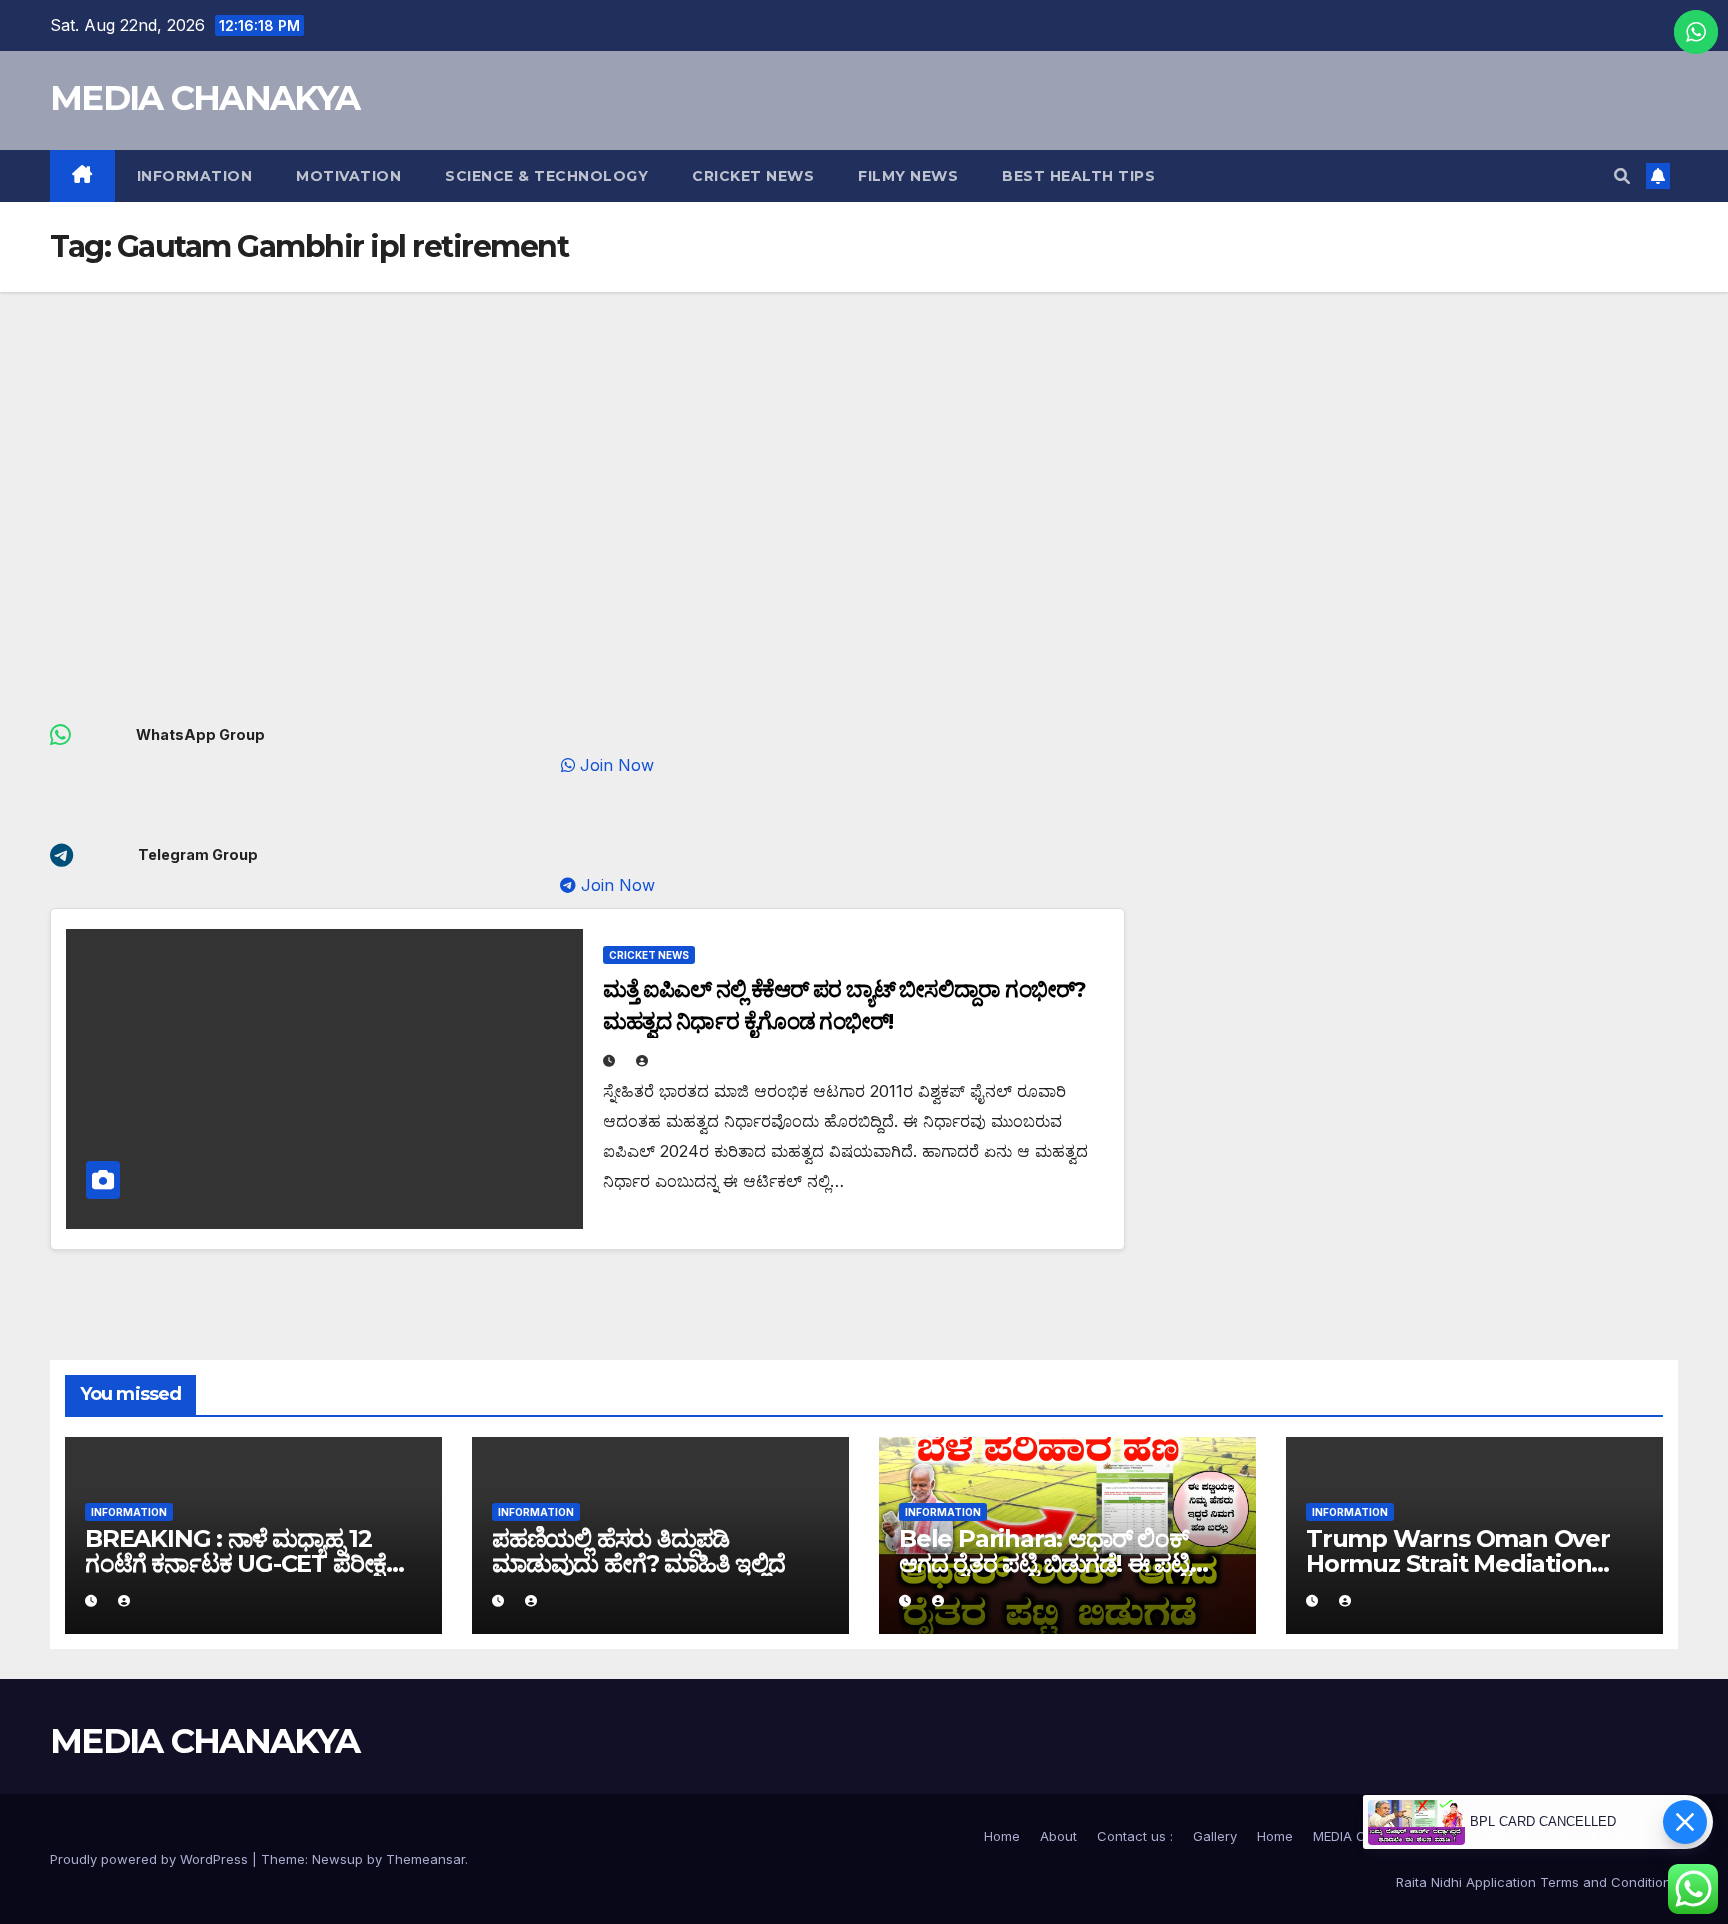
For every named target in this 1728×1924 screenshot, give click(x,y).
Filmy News (908, 176)
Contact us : (1135, 1836)
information (195, 176)
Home (1002, 1836)
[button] (1622, 176)
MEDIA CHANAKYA (204, 98)
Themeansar (425, 1859)
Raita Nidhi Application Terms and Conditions (1537, 1882)
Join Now (637, 765)
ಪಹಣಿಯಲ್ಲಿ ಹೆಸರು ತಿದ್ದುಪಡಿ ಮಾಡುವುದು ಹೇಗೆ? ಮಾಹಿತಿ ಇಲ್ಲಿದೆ (638, 1551)
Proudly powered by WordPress (151, 1859)
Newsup (337, 1859)
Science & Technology (546, 176)
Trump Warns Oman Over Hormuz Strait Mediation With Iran (1458, 1563)
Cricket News (753, 176)
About (1058, 1836)
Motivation (348, 176)
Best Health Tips (1078, 176)
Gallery (1215, 1836)
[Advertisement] (864, 442)
